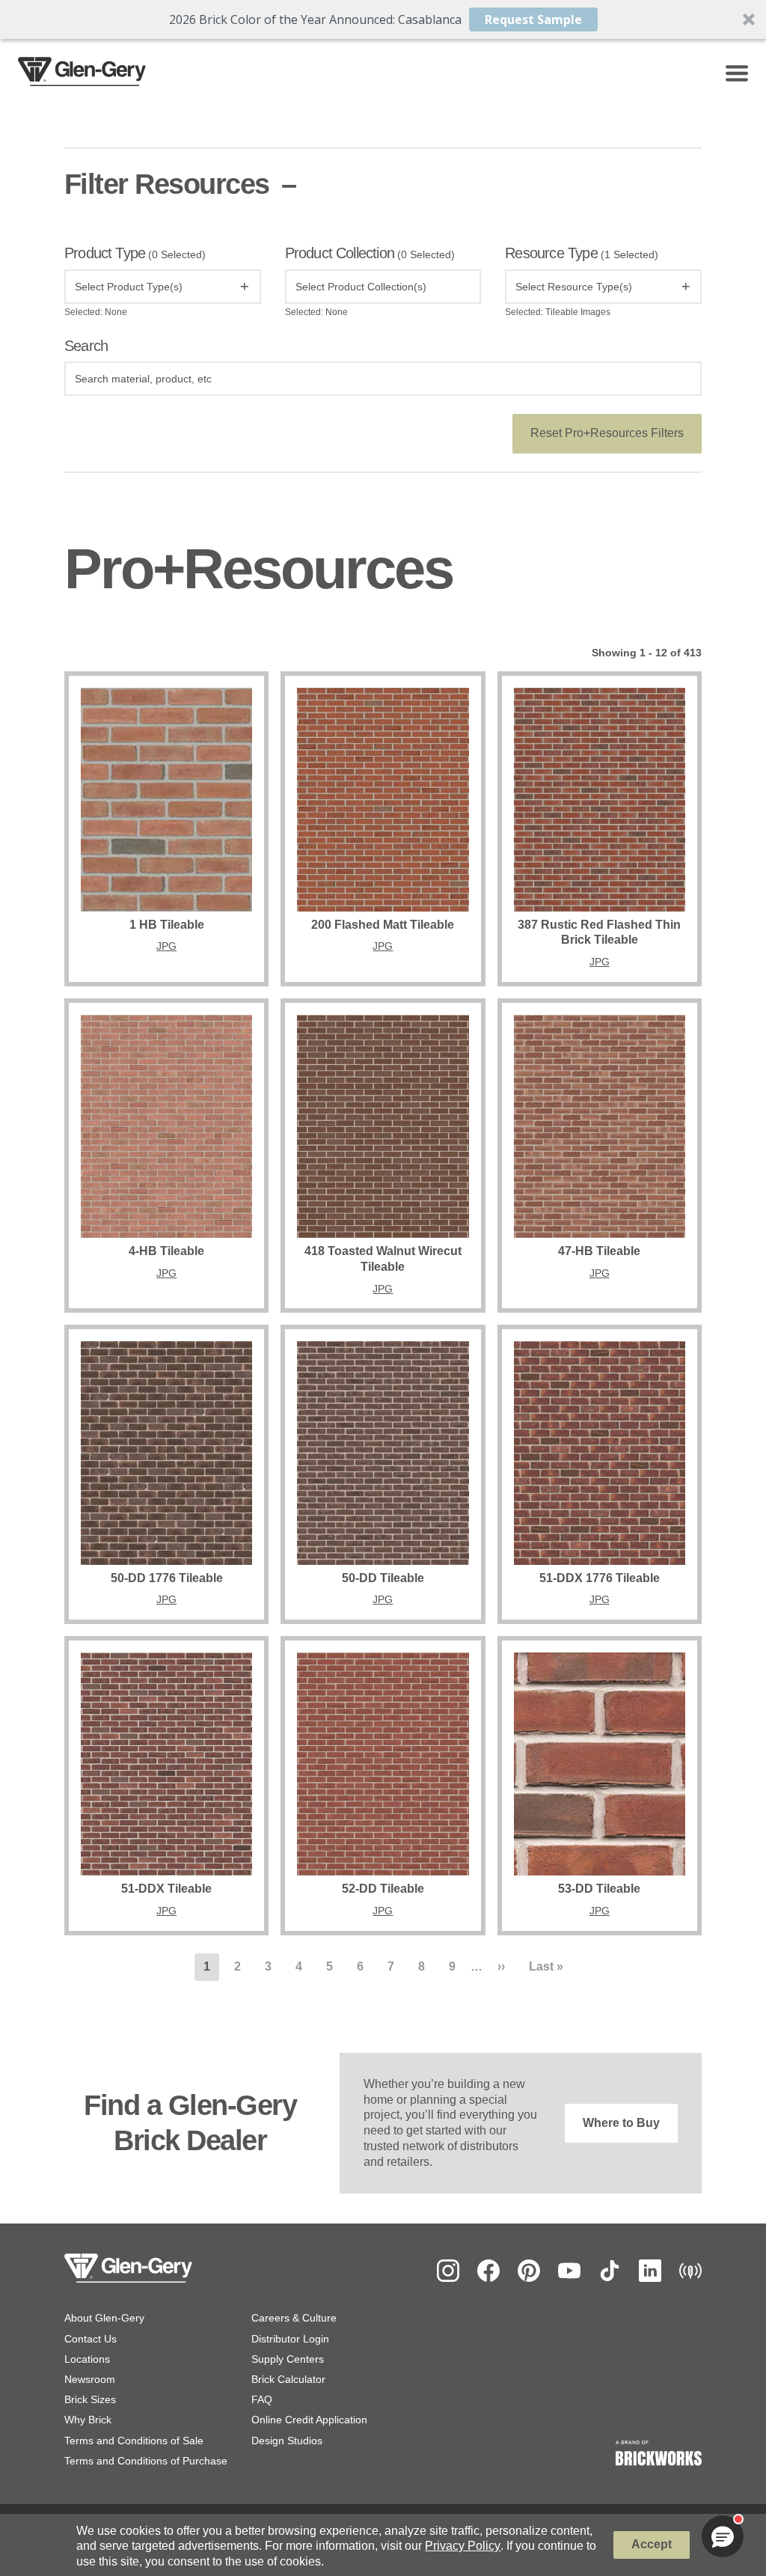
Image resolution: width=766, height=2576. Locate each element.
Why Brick (88, 2420)
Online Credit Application (309, 2420)
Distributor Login (290, 2339)
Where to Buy (621, 2123)
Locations (87, 2359)
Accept (652, 2544)
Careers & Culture (294, 2318)
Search (86, 346)
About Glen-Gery (104, 2318)
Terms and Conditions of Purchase (146, 2461)
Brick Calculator (288, 2379)
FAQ (262, 2399)
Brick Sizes (90, 2399)
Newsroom (90, 2379)
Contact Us (91, 2339)
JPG (166, 946)
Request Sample (533, 19)
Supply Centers (288, 2359)
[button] (383, 19)
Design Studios (287, 2441)
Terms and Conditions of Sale (134, 2441)
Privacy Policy (463, 2546)
